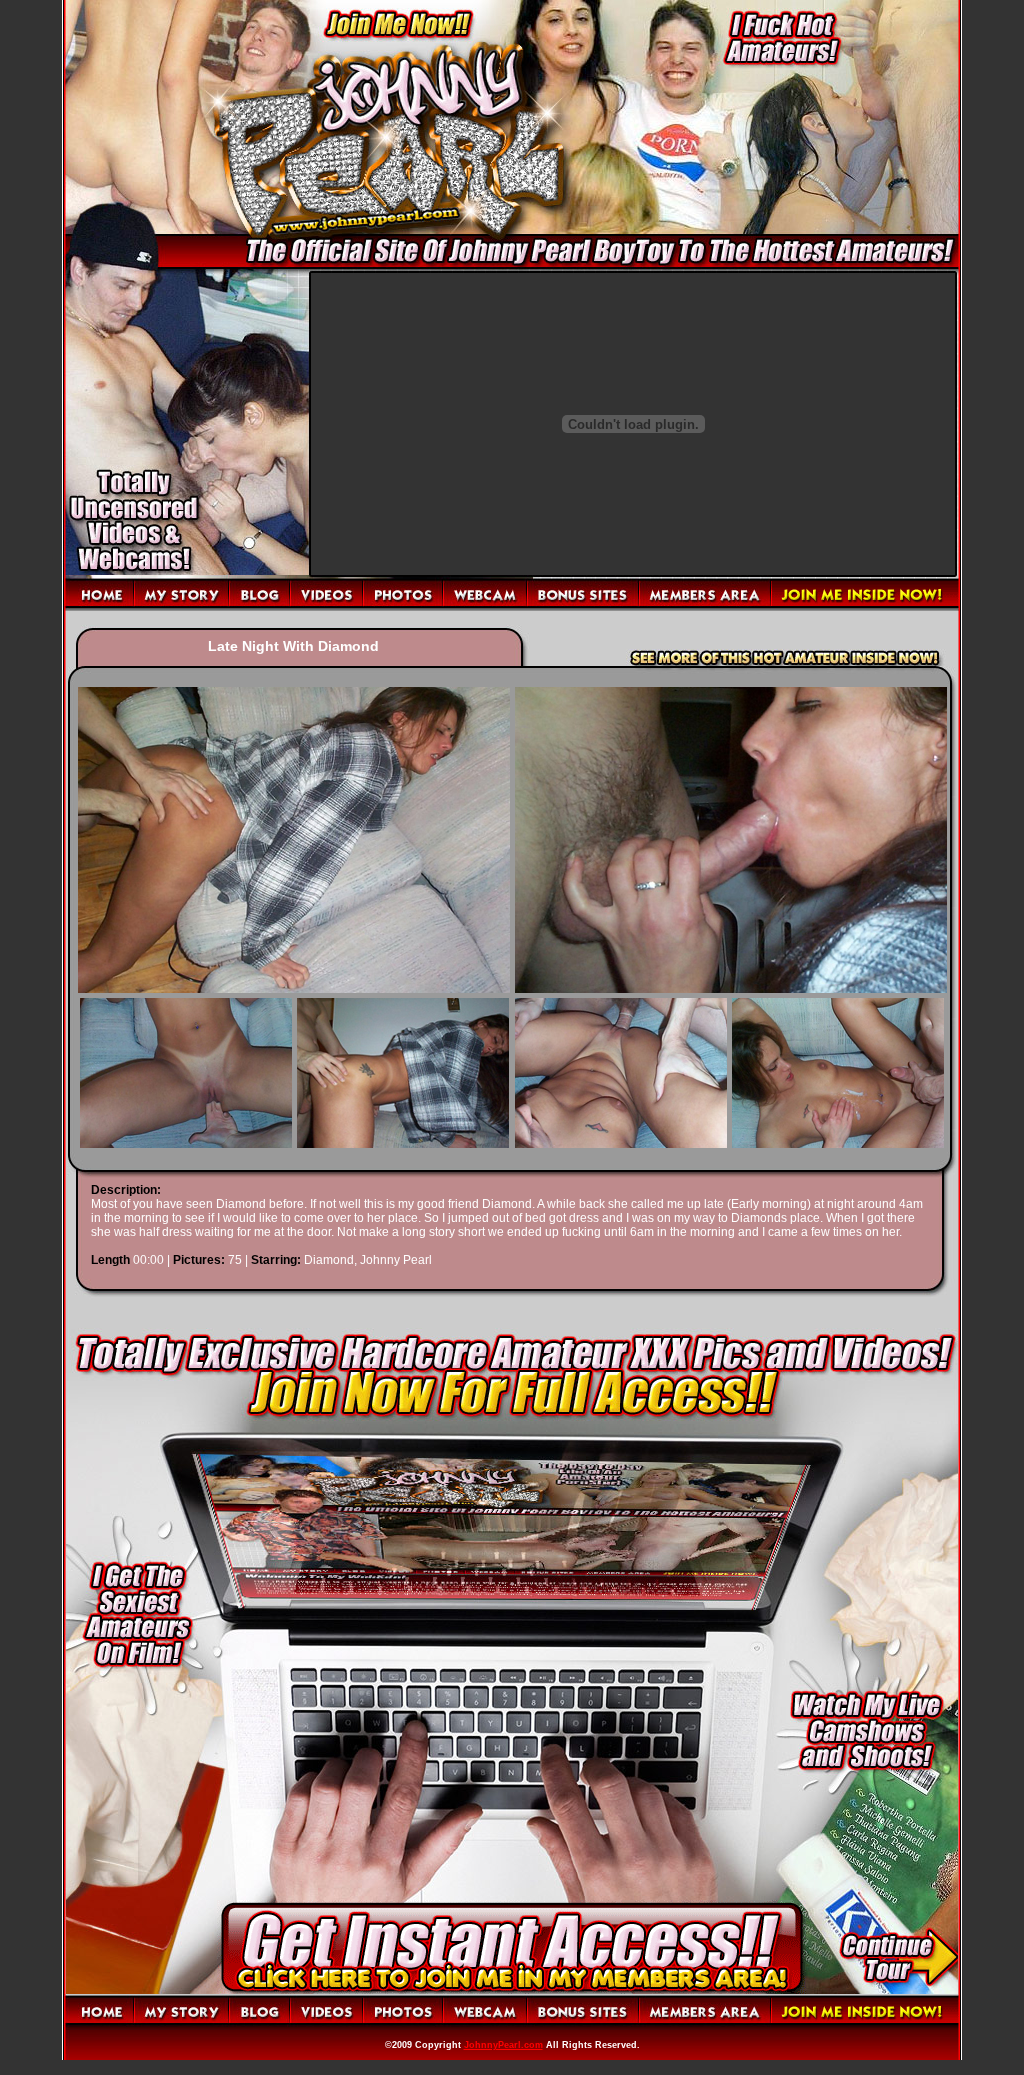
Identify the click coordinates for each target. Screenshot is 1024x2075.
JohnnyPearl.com (503, 2045)
